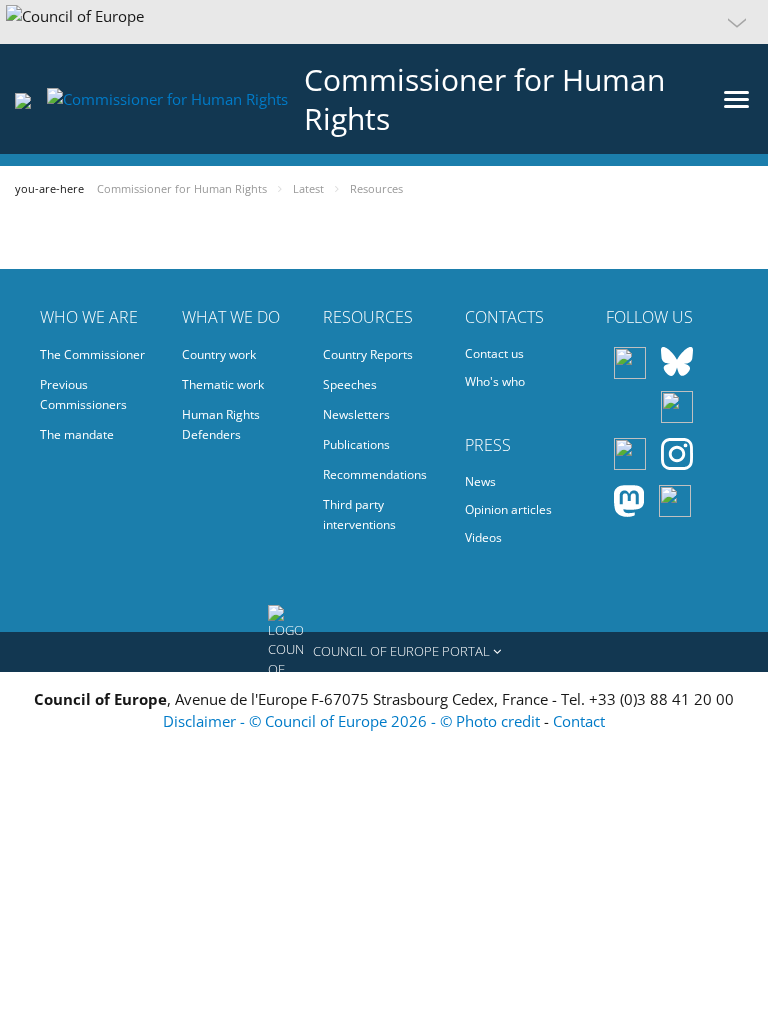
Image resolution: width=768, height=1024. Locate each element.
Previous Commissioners (83, 394)
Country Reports (368, 354)
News (480, 481)
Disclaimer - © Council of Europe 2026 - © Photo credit (353, 721)
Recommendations (375, 474)
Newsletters (356, 414)
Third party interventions (359, 514)
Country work (219, 354)
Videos (483, 537)
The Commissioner (92, 354)
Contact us (494, 353)
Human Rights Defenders (221, 424)
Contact (579, 721)
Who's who (495, 381)
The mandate (77, 434)
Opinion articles (508, 509)
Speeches (350, 384)
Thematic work (223, 384)
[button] (384, 22)
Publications (356, 444)
